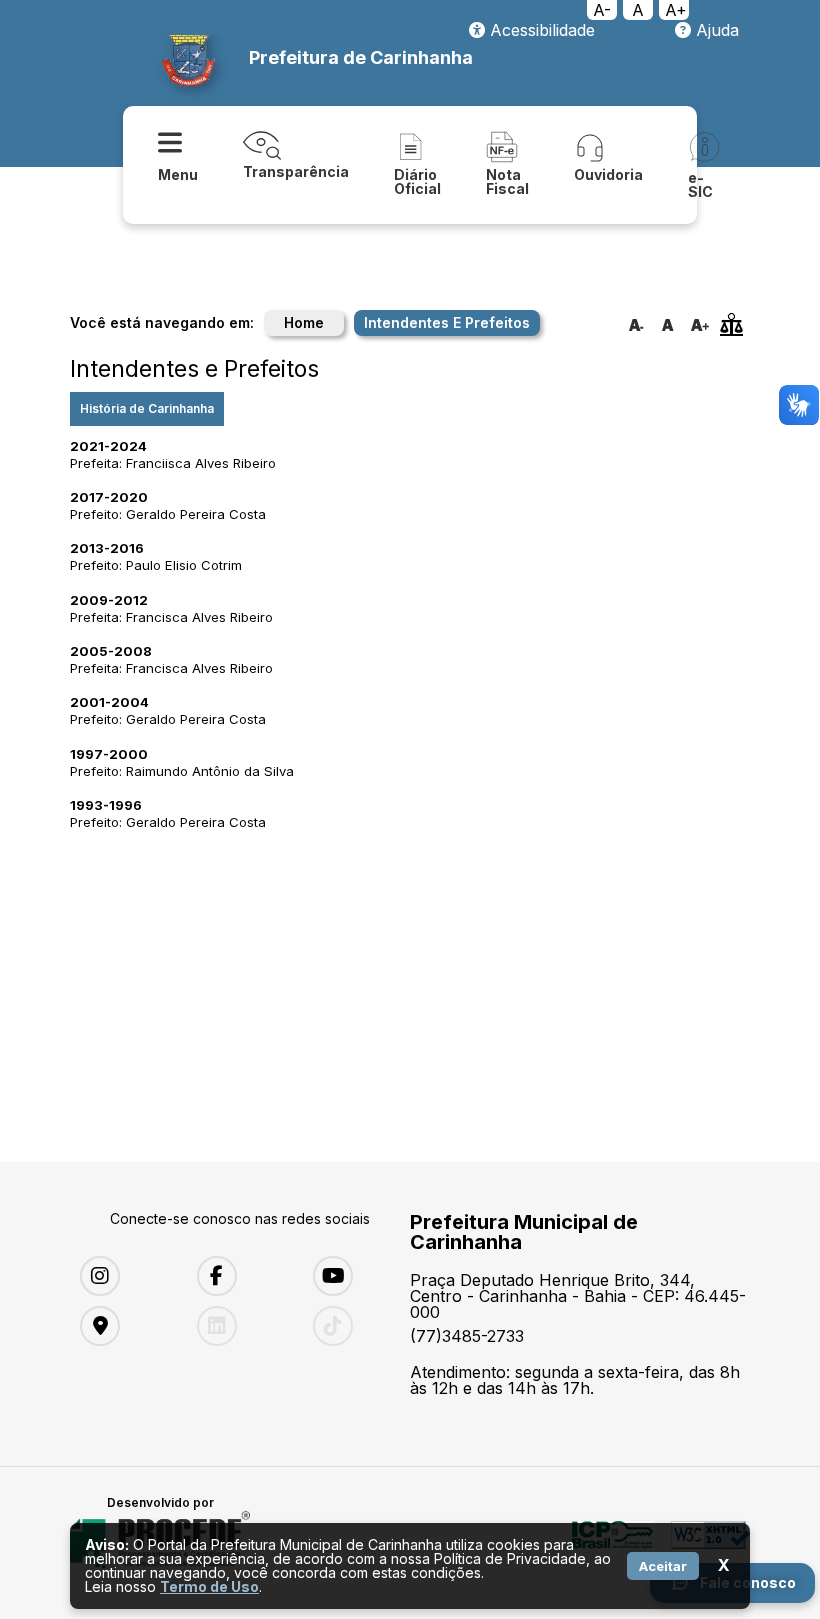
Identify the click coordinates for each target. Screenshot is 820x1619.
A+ (676, 10)
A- (602, 10)
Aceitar (663, 1566)
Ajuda (715, 30)
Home (304, 322)
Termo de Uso (209, 1586)
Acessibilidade (540, 30)
